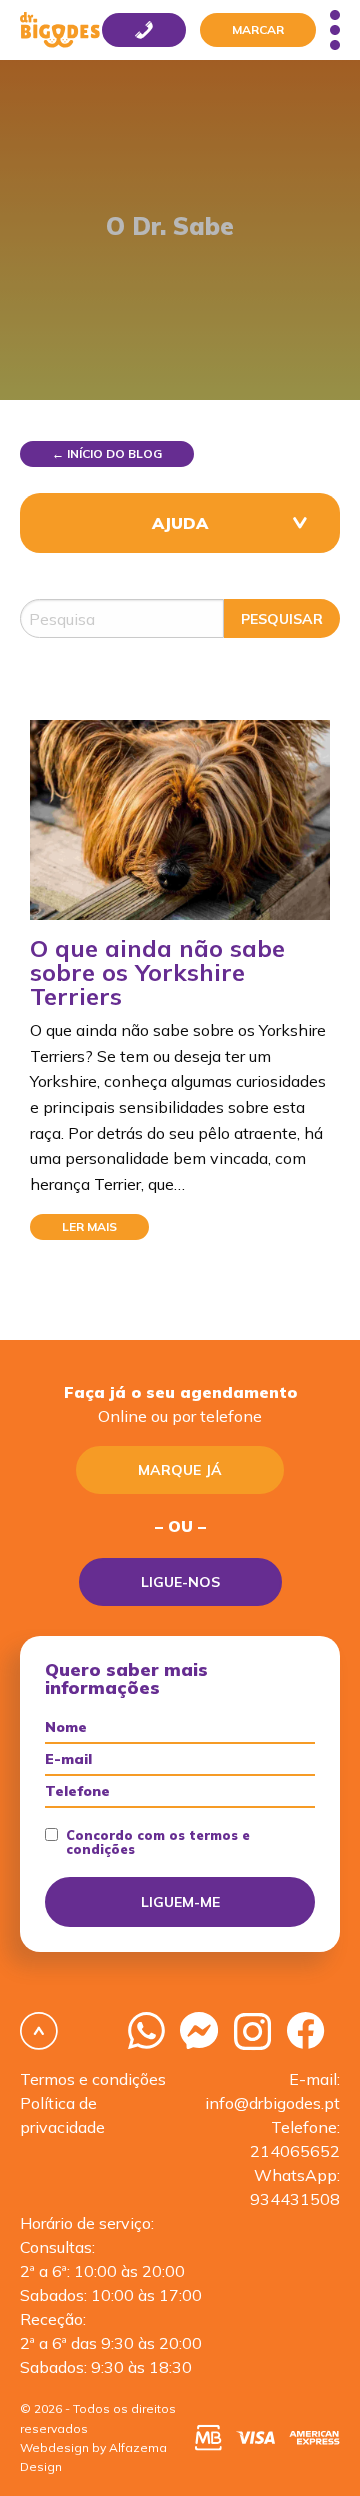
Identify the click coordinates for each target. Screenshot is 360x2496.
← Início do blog (107, 453)
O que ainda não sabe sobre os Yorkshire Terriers (157, 972)
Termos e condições (93, 2079)
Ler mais (89, 1226)
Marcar (258, 29)
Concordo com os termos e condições (158, 1842)
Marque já (180, 1470)
